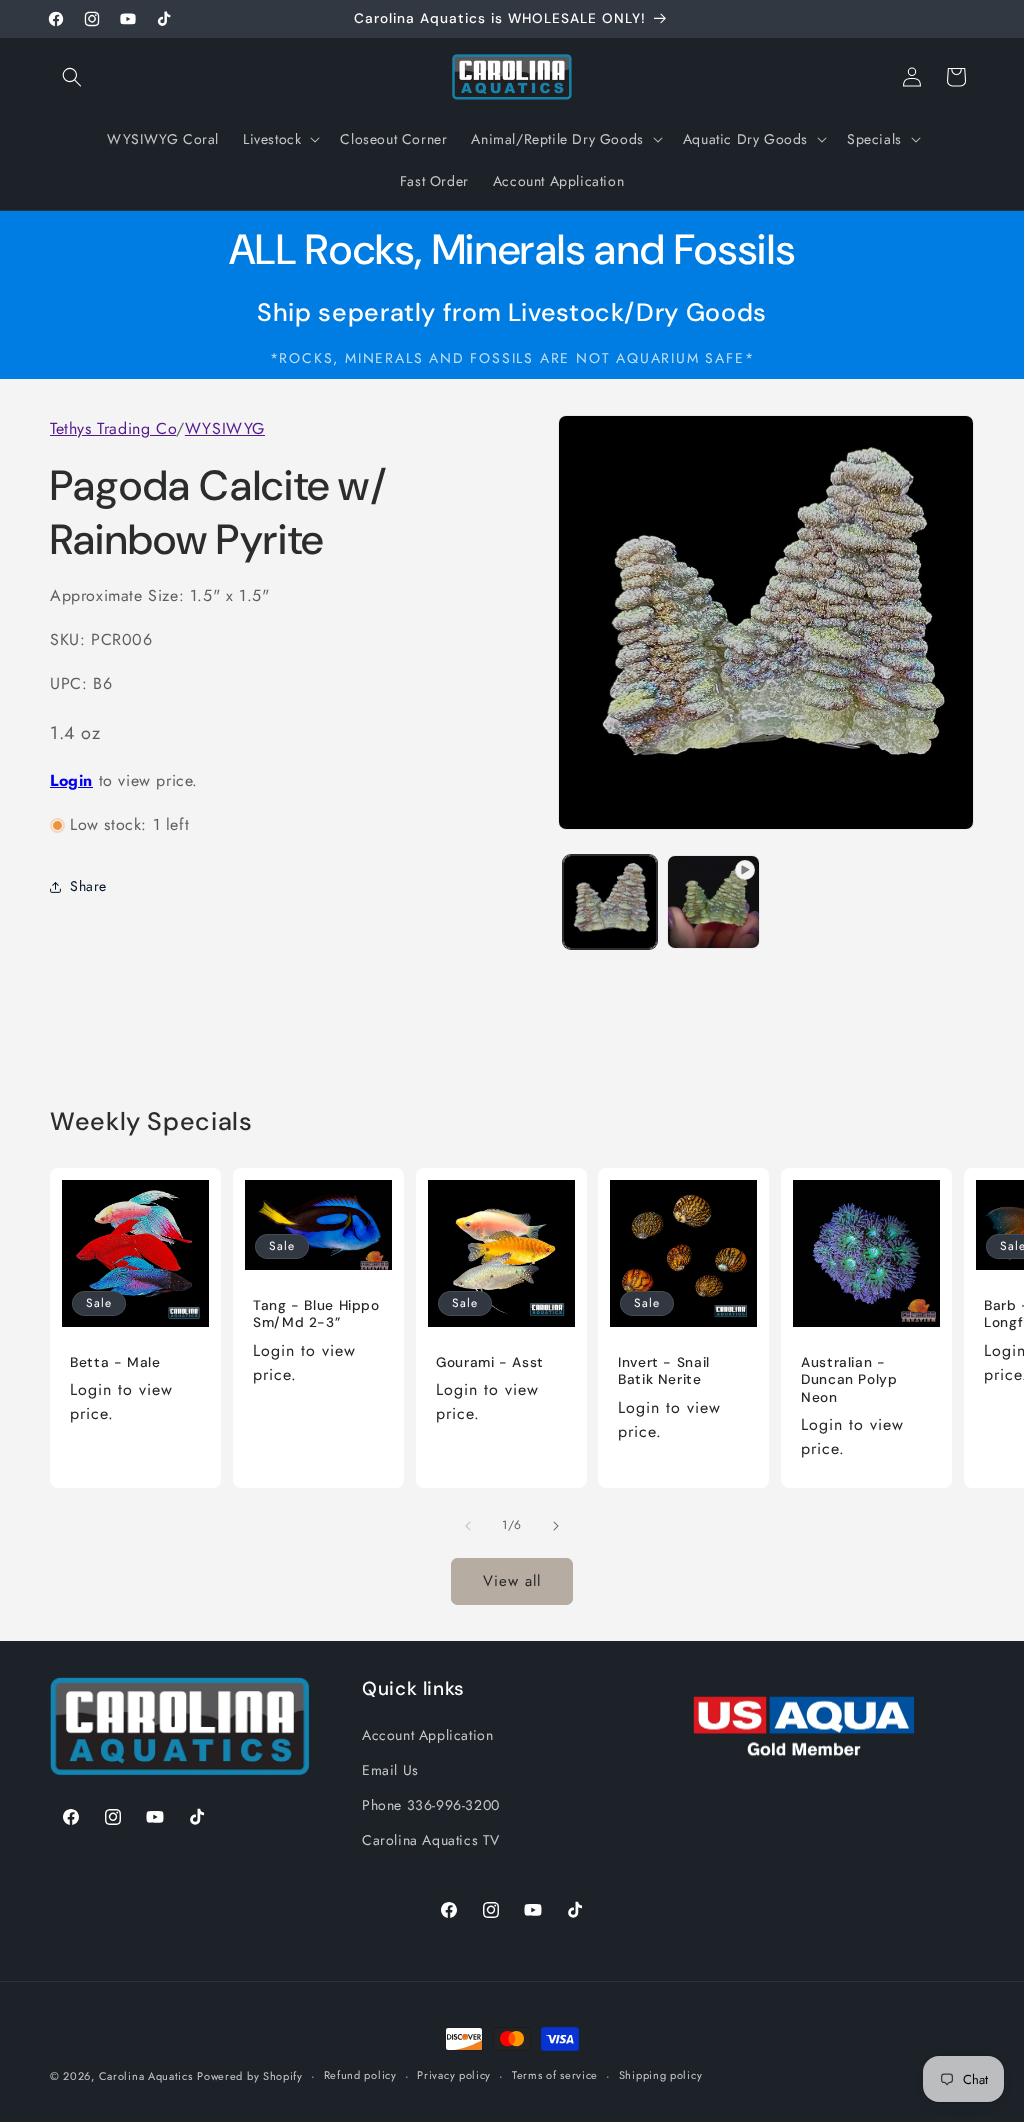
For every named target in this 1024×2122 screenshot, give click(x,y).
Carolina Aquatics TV (431, 1840)
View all (512, 1581)
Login (71, 780)
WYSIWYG (225, 428)
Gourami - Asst (490, 1362)
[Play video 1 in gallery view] (713, 901)
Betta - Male (115, 1362)
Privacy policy (454, 2075)
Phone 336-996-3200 (431, 1805)
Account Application (427, 1735)
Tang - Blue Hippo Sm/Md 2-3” (316, 1314)
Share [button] (88, 886)
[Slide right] (556, 1526)
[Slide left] (468, 1526)
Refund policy (360, 2075)
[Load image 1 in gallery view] (609, 901)
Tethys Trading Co (113, 428)
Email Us (390, 1770)
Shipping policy (661, 2075)
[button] (72, 77)
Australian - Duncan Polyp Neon (849, 1380)
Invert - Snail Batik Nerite (664, 1371)
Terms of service (555, 2075)
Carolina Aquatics (146, 2076)
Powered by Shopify (250, 2076)
